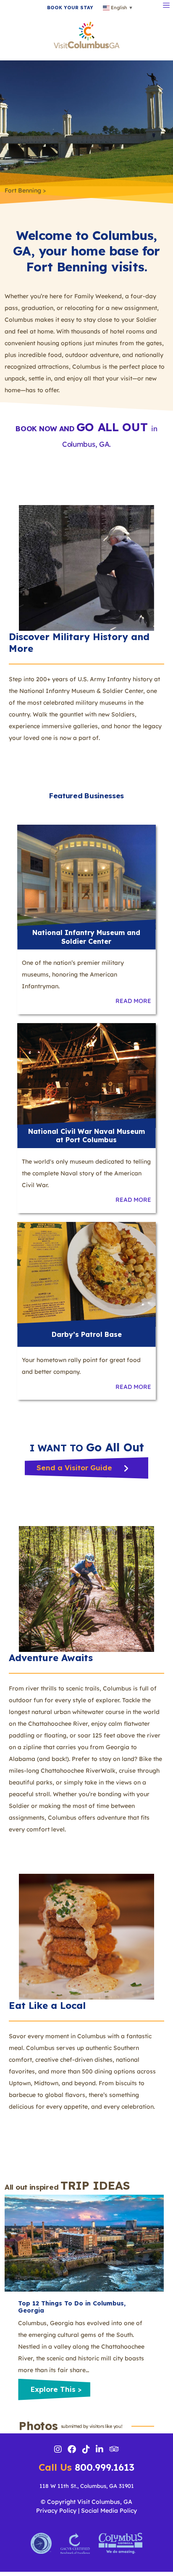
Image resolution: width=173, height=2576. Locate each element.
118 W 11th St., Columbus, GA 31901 (87, 2486)
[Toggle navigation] (166, 4)
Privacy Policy (56, 2511)
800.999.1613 (86, 2467)
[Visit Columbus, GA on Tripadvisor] (114, 2450)
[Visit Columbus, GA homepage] (87, 34)
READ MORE (133, 1001)
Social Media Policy (109, 2511)
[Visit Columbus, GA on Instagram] (58, 2450)
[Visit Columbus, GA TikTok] (86, 2450)
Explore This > (56, 2389)
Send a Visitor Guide (75, 1468)
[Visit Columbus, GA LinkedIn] (100, 2450)
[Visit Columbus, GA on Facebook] (72, 2450)
